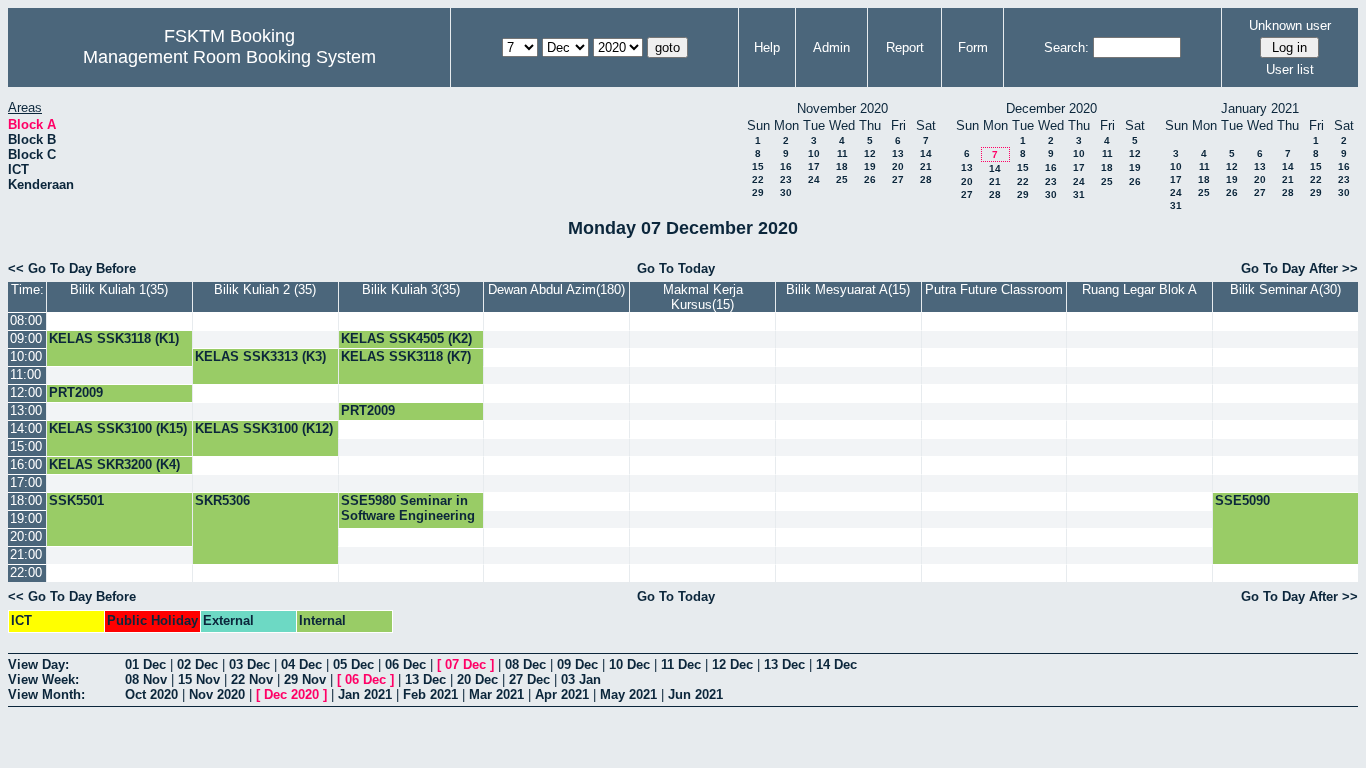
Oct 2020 (151, 694)
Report (905, 47)
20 (898, 166)
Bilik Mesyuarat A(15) (848, 289)
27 (898, 179)
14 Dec (836, 664)
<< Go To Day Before (72, 268)
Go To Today (676, 268)
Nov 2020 (217, 694)
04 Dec (301, 664)
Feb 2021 (430, 694)
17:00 (26, 482)
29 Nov (305, 679)
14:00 (26, 428)
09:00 (26, 338)
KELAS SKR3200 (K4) (114, 464)
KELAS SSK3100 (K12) (264, 428)
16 (786, 166)
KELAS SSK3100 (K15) (118, 428)
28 (926, 179)
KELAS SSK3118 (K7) (406, 356)
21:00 (26, 554)
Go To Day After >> (1299, 268)
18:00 (26, 500)
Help (767, 47)
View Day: (38, 664)
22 (758, 179)
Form (973, 47)
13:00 (26, 410)
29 (758, 192)
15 (758, 166)
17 (814, 166)
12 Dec (732, 664)
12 (870, 153)
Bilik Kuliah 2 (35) (265, 289)
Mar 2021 (496, 694)
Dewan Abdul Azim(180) (556, 289)
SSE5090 (1242, 500)
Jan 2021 (365, 694)
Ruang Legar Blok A (1139, 289)
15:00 (26, 446)
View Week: (43, 679)
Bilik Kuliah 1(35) (119, 289)
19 (870, 166)
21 (926, 166)
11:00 (25, 374)
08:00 (26, 320)
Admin (831, 47)
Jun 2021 (695, 694)
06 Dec (405, 664)
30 (786, 192)
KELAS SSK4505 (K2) (406, 338)
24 (814, 179)
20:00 (26, 536)
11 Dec (681, 664)
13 (898, 153)
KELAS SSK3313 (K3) (260, 356)
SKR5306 (222, 500)
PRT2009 (76, 392)
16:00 (26, 464)
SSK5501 (76, 500)
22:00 (26, 572)
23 (786, 179)
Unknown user (1290, 25)
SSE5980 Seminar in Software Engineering (408, 508)
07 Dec (465, 664)
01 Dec (145, 664)
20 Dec (477, 679)
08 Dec (525, 664)
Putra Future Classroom (994, 289)
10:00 (26, 356)
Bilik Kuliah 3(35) (411, 289)
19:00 (26, 518)
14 (926, 153)
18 (842, 166)
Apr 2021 (562, 694)
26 (870, 179)
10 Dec (629, 664)
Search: (1066, 47)
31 (1079, 194)
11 (842, 153)
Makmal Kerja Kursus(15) (703, 297)
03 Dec (249, 664)
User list (1290, 69)
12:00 (26, 392)
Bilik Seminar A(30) (1285, 289)
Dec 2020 (291, 694)
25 (842, 179)
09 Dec (577, 664)
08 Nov (146, 679)
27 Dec (529, 679)
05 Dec (353, 664)
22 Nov (252, 679)
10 (814, 153)
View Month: (46, 694)
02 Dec (197, 664)
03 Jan (581, 679)
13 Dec (784, 664)
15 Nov (199, 679)
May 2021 (628, 694)
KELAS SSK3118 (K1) (114, 338)
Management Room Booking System (229, 57)
